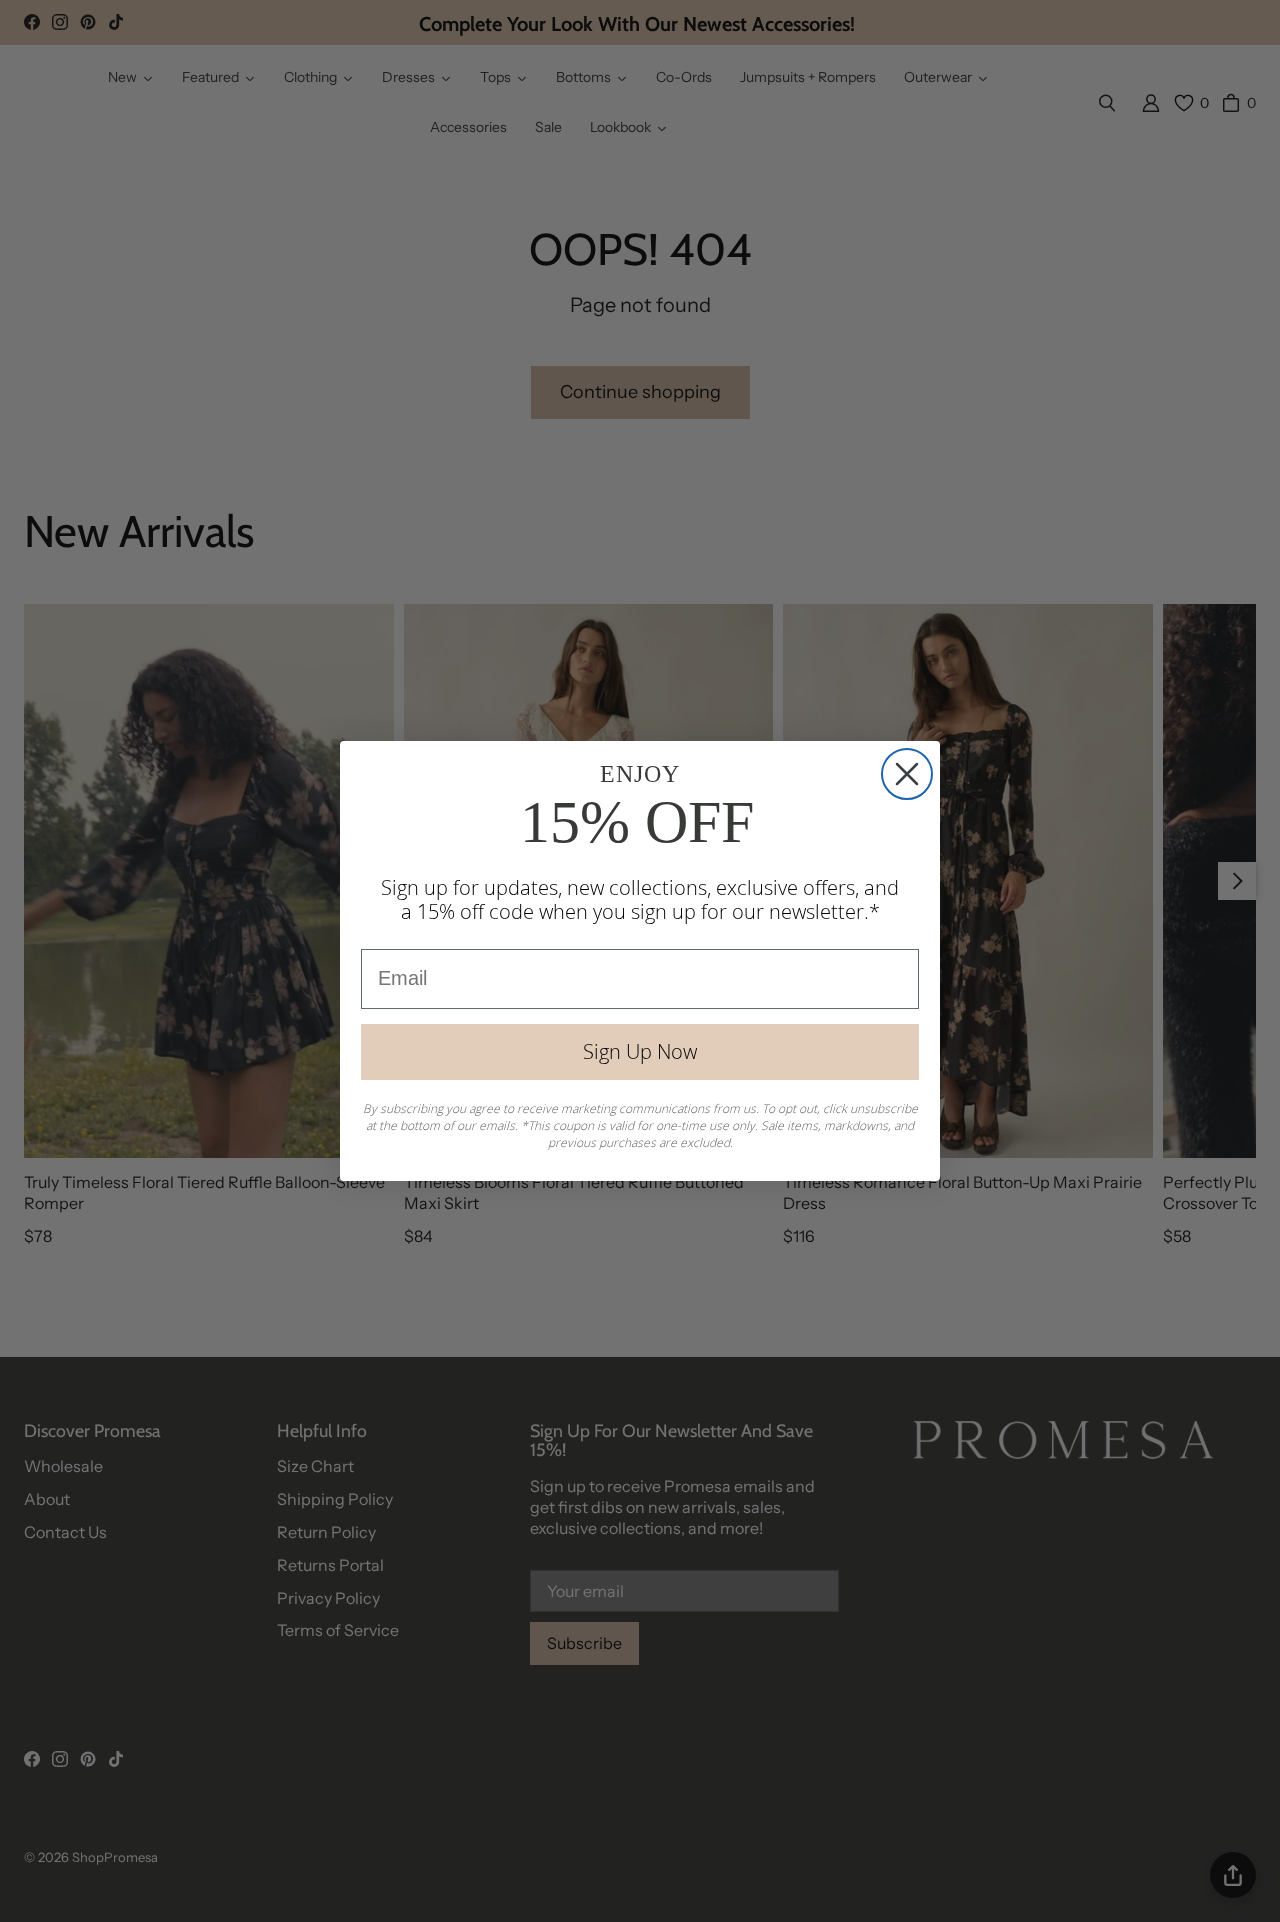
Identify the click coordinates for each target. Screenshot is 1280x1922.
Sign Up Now (640, 1051)
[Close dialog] (907, 774)
